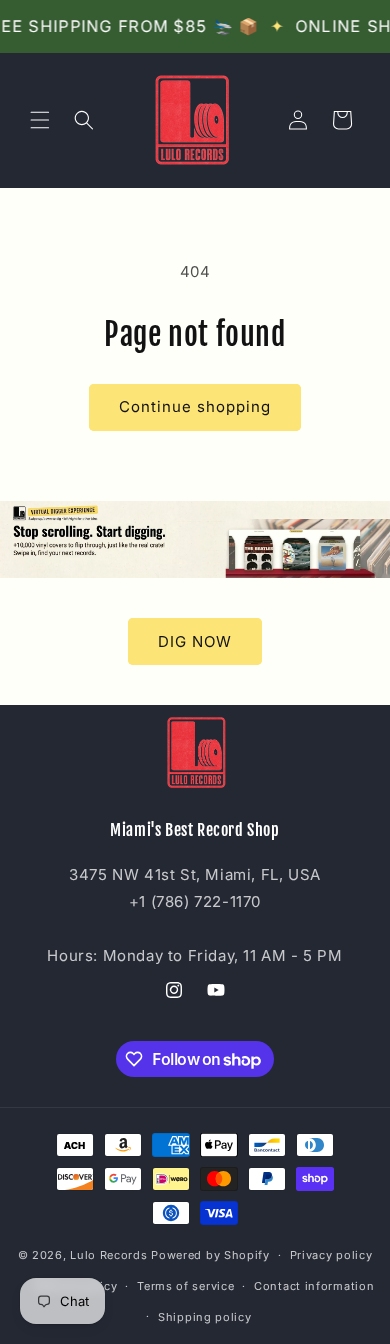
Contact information (314, 1286)
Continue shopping (195, 406)
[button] (40, 120)
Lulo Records (108, 1255)
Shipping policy (205, 1317)
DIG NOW (195, 641)
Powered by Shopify (210, 1255)
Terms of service (185, 1286)
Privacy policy (331, 1255)
